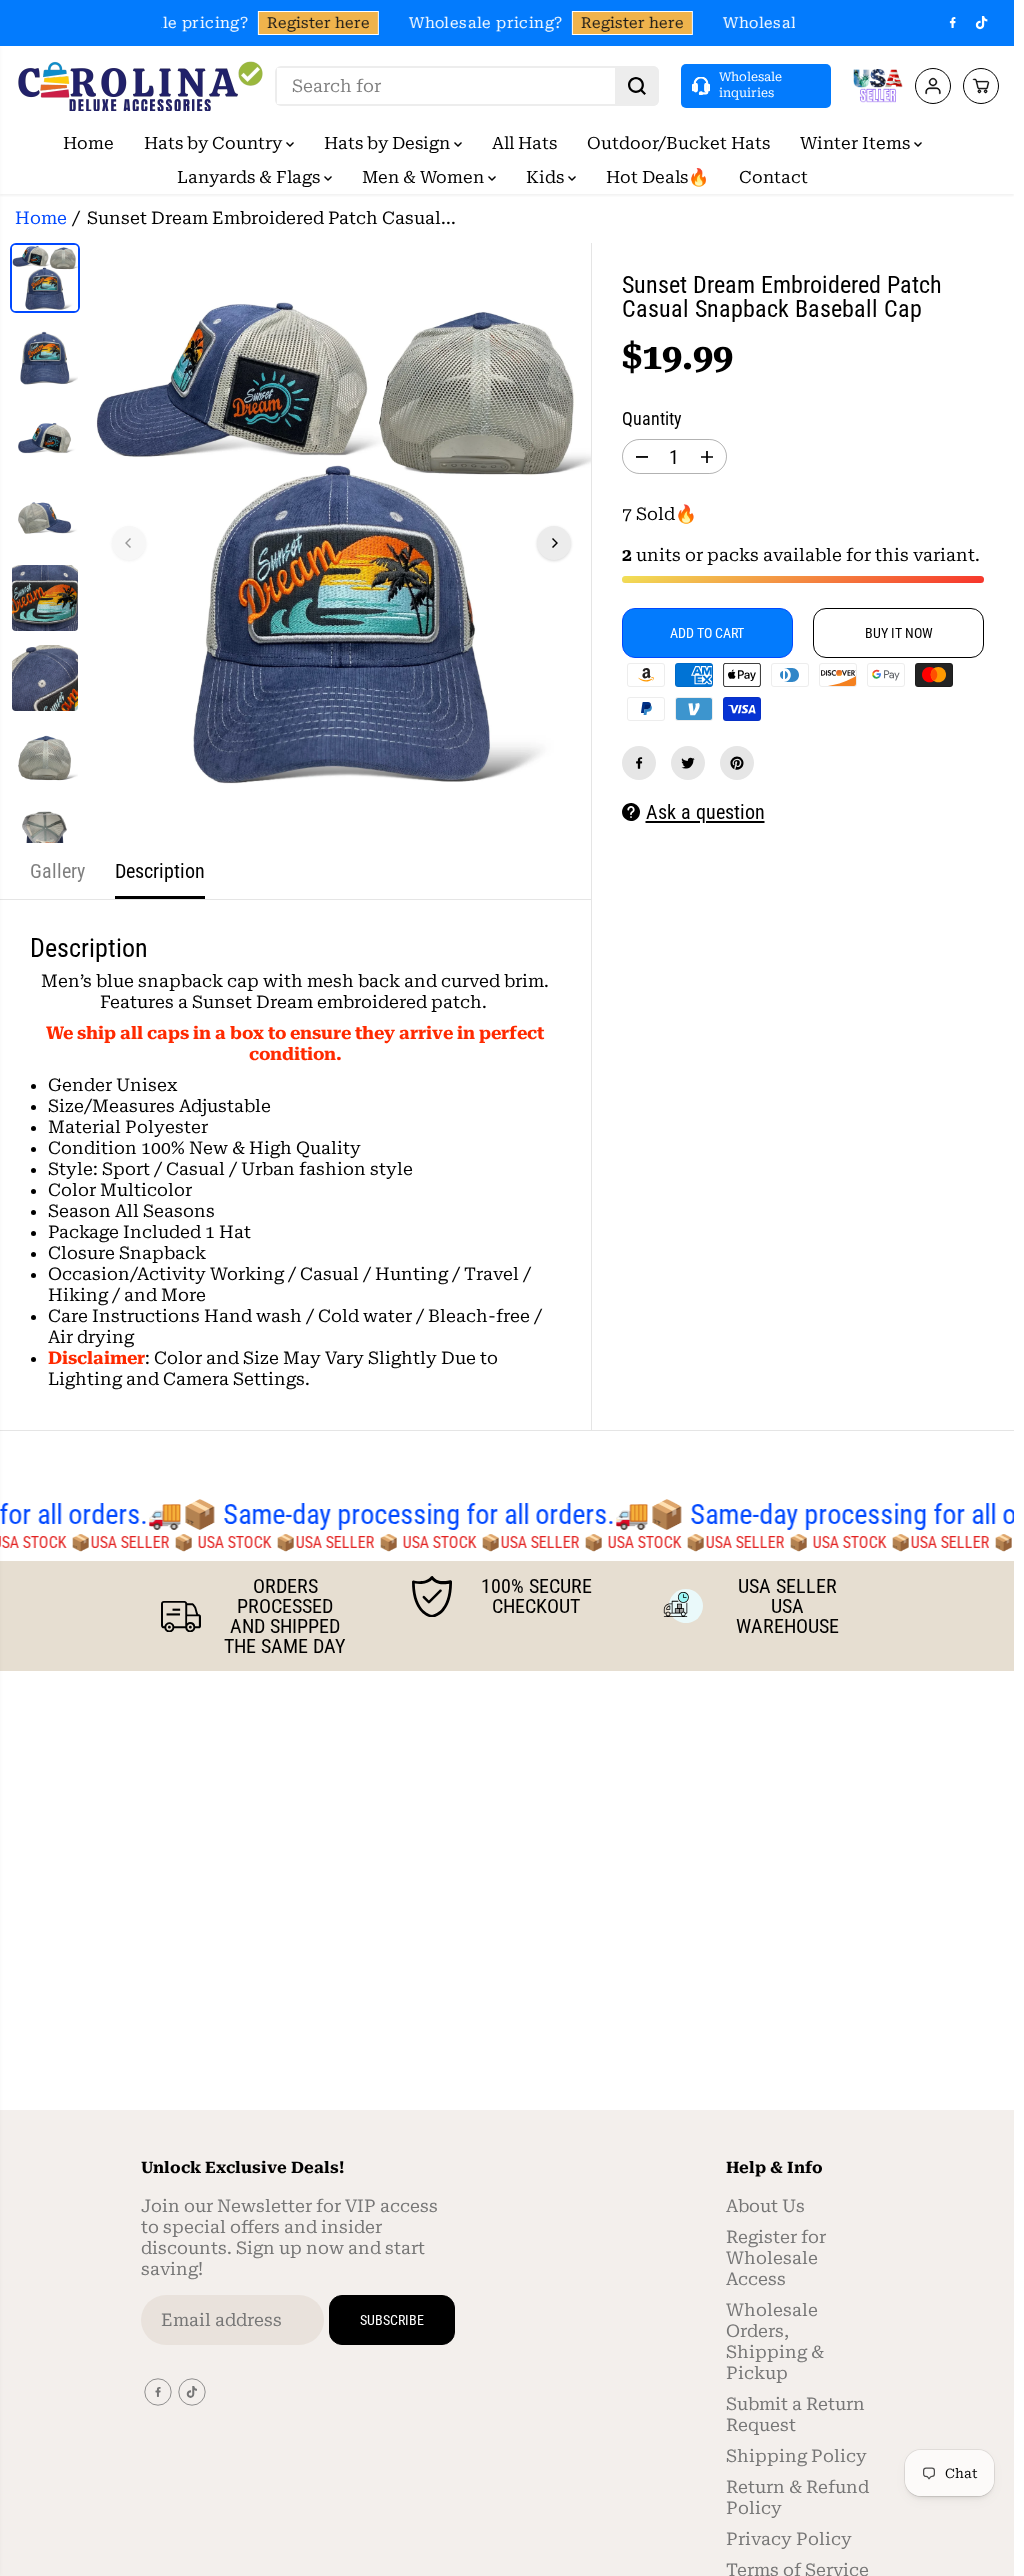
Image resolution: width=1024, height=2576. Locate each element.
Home (88, 143)
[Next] (554, 543)
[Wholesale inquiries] (756, 85)
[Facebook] (953, 23)
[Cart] (981, 86)
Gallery (57, 871)
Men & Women (425, 177)
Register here (312, 23)
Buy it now (899, 633)
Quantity (652, 419)
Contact (773, 177)
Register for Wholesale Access (776, 2258)
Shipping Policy (796, 2456)
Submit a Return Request (795, 2414)
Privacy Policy (789, 2539)
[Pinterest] (737, 763)
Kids (547, 177)
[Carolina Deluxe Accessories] (140, 86)
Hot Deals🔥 (657, 177)
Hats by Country (215, 143)
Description (160, 871)
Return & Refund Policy (797, 2497)
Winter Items (857, 143)
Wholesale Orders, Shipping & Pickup (775, 2341)
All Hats (524, 143)
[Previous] (129, 543)
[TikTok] (982, 23)
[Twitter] (688, 763)
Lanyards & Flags (250, 177)
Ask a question (705, 812)
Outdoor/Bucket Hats (678, 143)
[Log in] (933, 86)
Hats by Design (389, 143)
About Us (765, 2206)
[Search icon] (637, 86)
